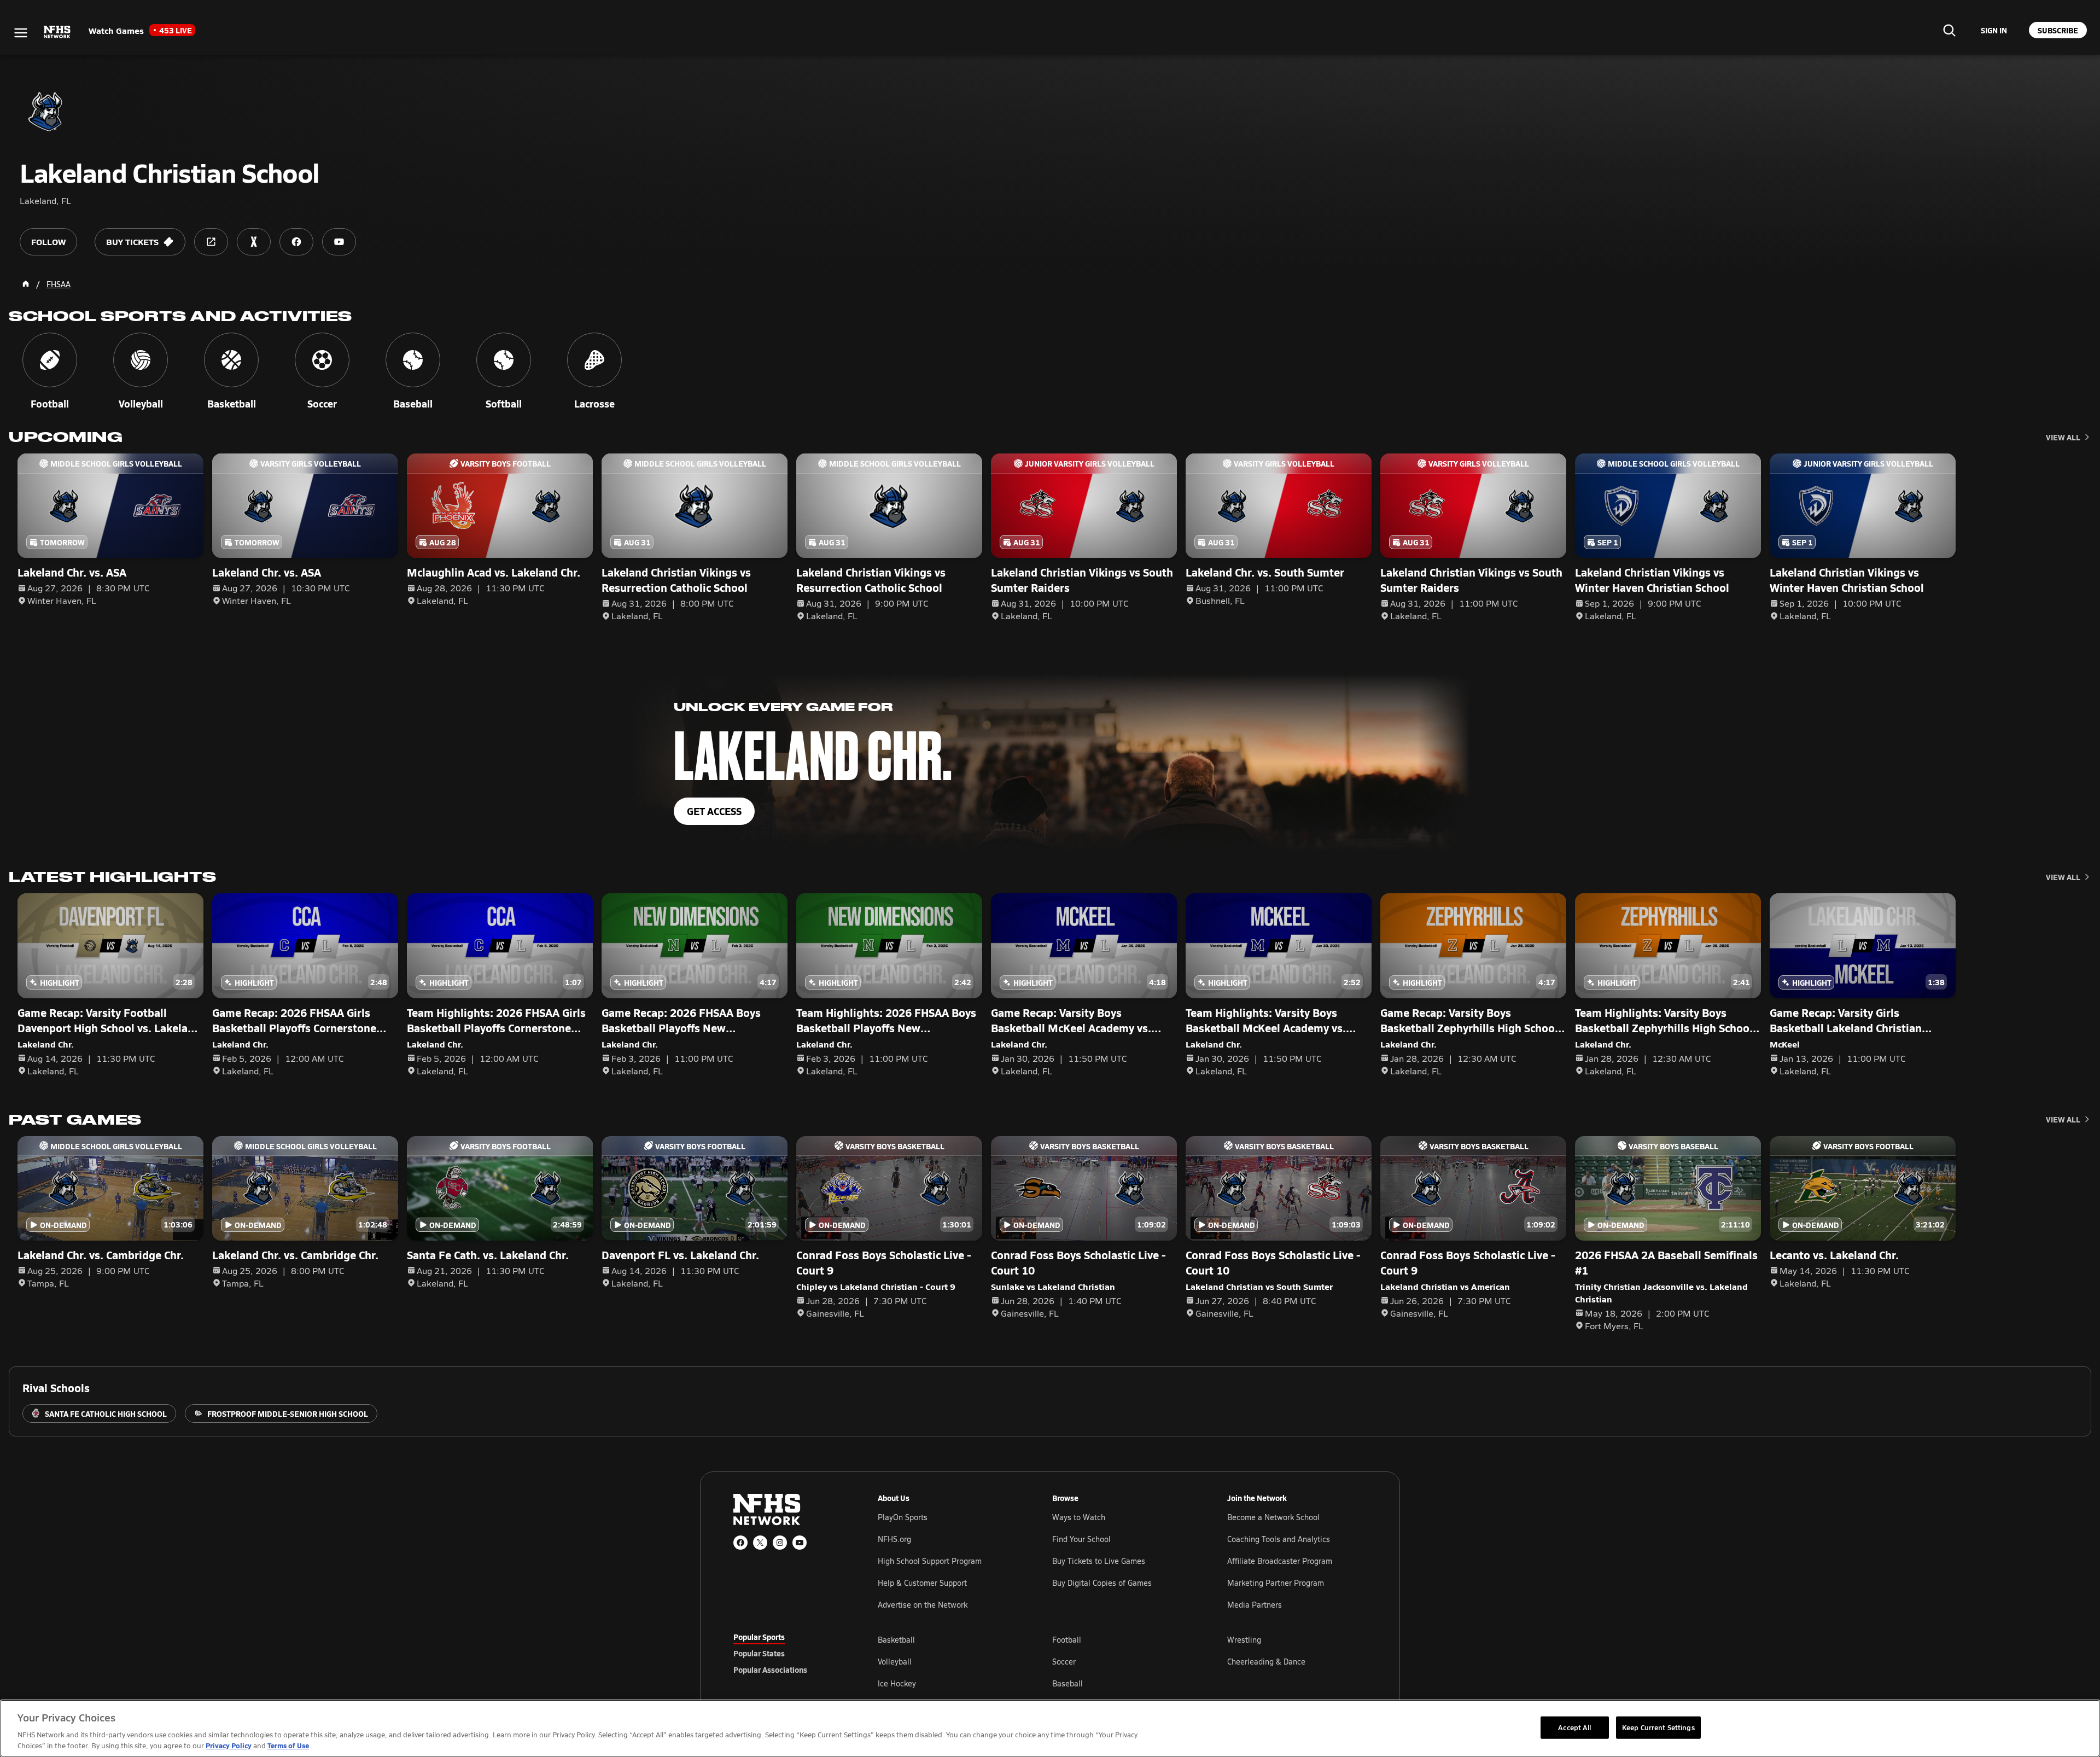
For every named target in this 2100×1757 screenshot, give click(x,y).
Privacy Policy (229, 1745)
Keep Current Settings (1658, 1727)
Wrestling (1244, 1640)
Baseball (1067, 1683)
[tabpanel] (1122, 1661)
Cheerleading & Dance (1266, 1662)
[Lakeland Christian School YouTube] (339, 242)
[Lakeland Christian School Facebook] (296, 242)
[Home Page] (26, 284)
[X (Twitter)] (760, 1543)
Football (1067, 1640)
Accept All (1574, 1727)
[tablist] (788, 1653)
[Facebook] (740, 1543)
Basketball (896, 1640)
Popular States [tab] (759, 1653)
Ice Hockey (897, 1683)
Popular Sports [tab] (759, 1637)
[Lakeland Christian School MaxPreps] (254, 242)
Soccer (1064, 1662)
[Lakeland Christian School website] (211, 242)
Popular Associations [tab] (770, 1669)
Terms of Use (288, 1745)
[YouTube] (800, 1543)
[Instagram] (780, 1543)
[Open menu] (21, 33)
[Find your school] (1949, 30)
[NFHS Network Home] (57, 32)
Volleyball (895, 1662)
